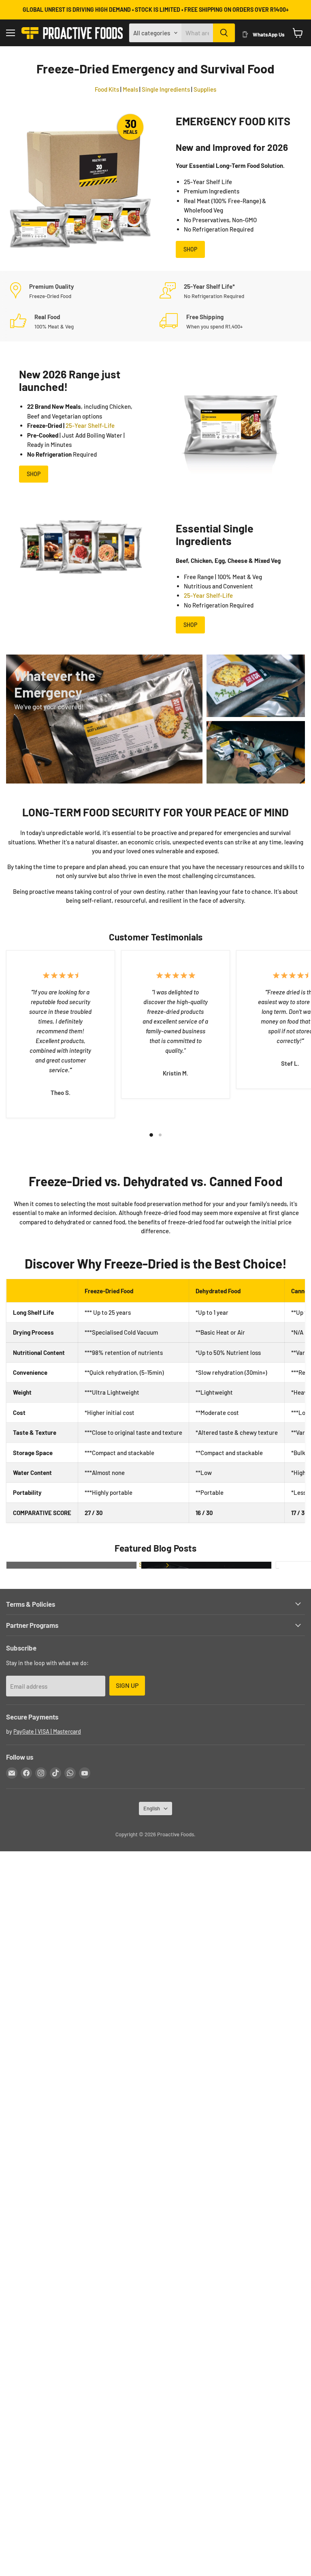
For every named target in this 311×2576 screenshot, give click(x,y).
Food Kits (107, 89)
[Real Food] (81, 321)
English (152, 1808)
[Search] (224, 33)
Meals (130, 89)
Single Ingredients (166, 89)
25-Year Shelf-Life (90, 425)
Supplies (205, 89)
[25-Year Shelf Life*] (230, 291)
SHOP (190, 249)
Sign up (127, 1685)
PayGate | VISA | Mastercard (47, 1731)
